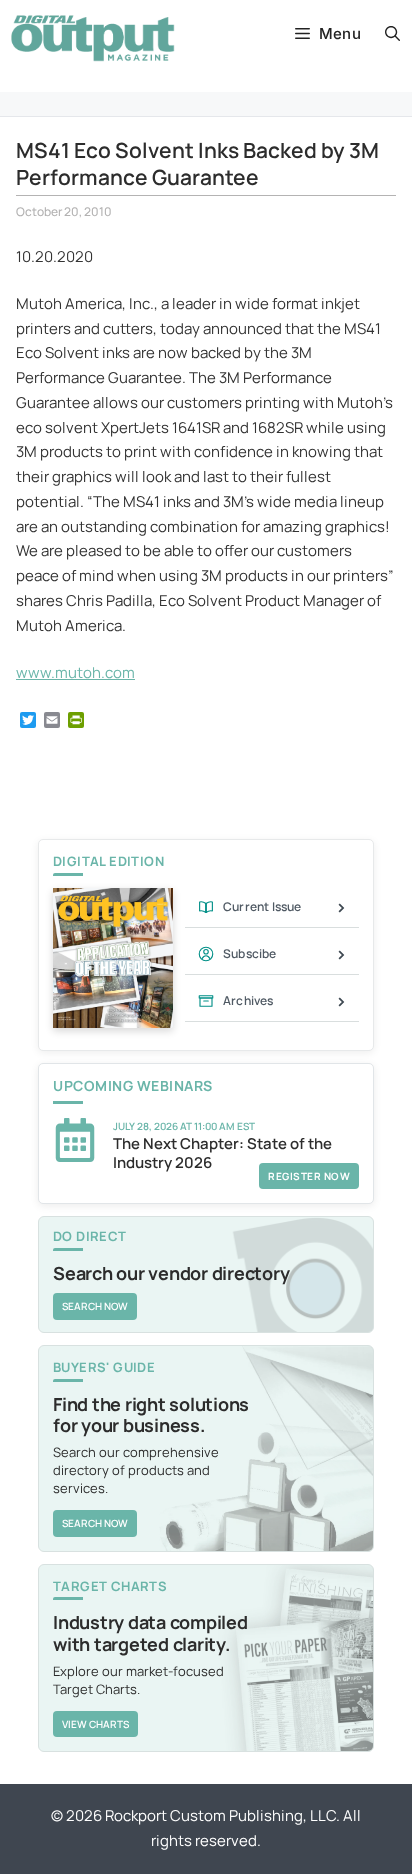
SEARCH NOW (95, 1306)
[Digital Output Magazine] (92, 38)
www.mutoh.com (75, 672)
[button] (392, 34)
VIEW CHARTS (95, 1724)
